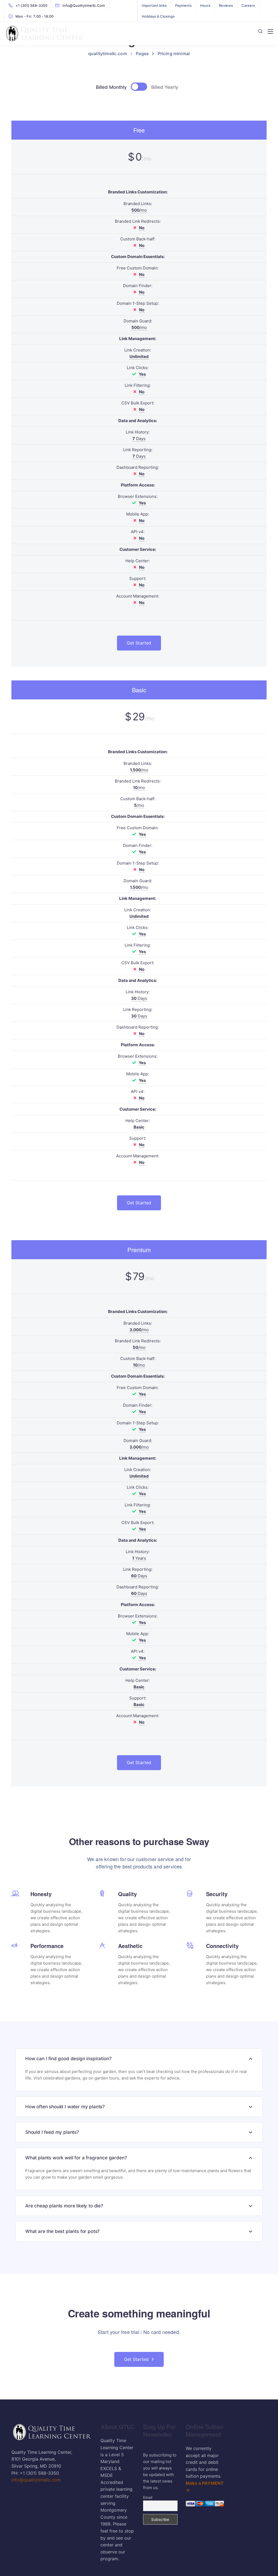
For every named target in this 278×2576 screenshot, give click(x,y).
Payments (183, 5)
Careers (248, 5)
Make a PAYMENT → (205, 2487)
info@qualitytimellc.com (36, 2480)
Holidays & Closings (158, 16)
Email (148, 2497)
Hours (205, 5)
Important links (154, 5)
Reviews (226, 5)
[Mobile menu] (270, 32)
